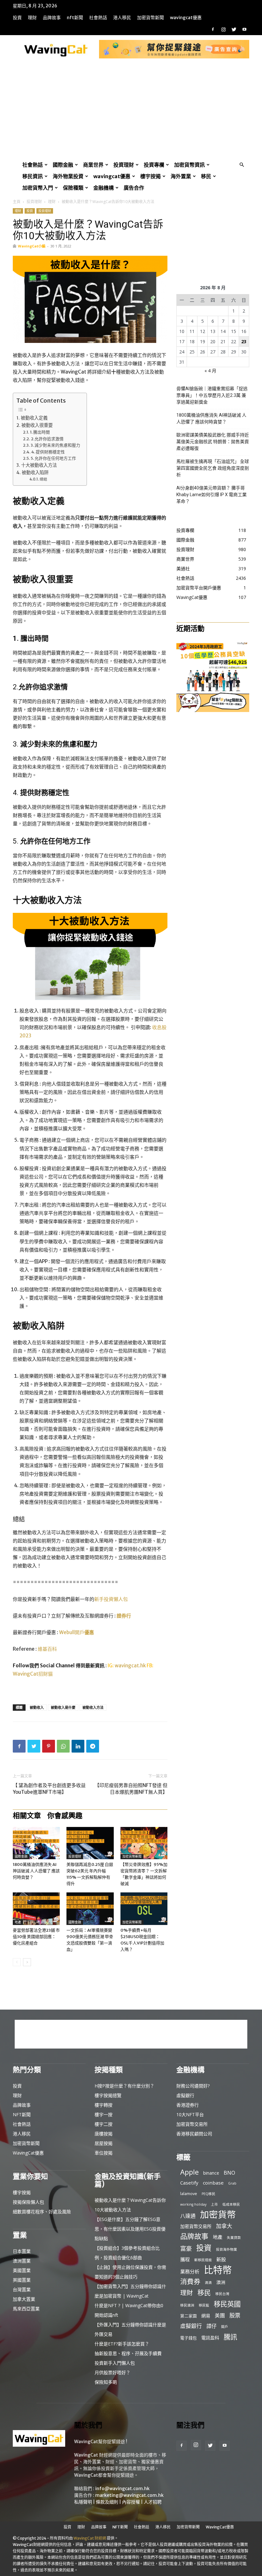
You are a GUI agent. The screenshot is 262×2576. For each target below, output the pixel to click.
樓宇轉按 (104, 2105)
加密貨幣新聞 (150, 18)
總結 (43, 479)
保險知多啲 (106, 2382)
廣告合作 (134, 188)
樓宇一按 (104, 2114)
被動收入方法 (93, 1707)
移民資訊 (33, 176)
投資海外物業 (227, 2249)
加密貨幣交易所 (192, 2124)
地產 (18, 1922)
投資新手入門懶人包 (115, 2363)
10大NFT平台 (190, 2114)
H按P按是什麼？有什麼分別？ (124, 2086)
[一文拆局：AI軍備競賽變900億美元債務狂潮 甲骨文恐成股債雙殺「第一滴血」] (90, 1909)
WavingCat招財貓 (33, 1674)
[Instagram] (223, 29)
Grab (232, 2183)
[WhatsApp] (63, 1746)
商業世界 (93, 165)
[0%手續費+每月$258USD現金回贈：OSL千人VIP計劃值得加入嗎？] (144, 1909)
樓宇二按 (104, 2124)
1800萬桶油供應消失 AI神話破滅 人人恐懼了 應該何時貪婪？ (36, 1871)
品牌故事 (52, 18)
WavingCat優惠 (186, 18)
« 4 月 (210, 371)
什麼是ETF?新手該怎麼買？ (122, 2344)
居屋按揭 (104, 2143)
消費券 (190, 2281)
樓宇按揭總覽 (108, 2095)
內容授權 (131, 2502)
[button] (242, 165)
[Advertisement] (131, 111)
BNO (229, 2173)
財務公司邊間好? (193, 2086)
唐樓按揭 (104, 2134)
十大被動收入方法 (39, 465)
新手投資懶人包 (111, 1599)
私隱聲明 (83, 2502)
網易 (206, 2316)
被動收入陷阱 (35, 473)
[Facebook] (213, 29)
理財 (32, 18)
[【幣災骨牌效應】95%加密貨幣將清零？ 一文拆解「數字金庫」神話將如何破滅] (144, 1843)
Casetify (189, 2183)
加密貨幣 (218, 2214)
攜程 (185, 2259)
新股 (221, 2259)
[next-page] (27, 1962)
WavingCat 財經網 (90, 2538)
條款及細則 (107, 2502)
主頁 (17, 202)
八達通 (188, 2216)
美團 (220, 2316)
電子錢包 (189, 2338)
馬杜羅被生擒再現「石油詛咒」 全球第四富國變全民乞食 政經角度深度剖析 (213, 468)
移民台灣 (222, 2294)
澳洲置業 (22, 2261)
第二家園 (189, 2316)
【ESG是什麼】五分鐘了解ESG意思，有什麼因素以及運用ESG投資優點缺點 (130, 2229)
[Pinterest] (49, 1746)
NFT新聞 (75, 18)
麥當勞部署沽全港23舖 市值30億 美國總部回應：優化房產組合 (36, 1937)
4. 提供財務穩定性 (48, 452)
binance (211, 2173)
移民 (206, 176)
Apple (189, 2172)
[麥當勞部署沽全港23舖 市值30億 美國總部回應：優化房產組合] (36, 1909)
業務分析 (190, 2271)
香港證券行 (188, 2105)
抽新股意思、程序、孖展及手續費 (128, 2353)
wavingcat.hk (131, 1666)
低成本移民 (231, 2204)
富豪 (186, 2248)
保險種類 (73, 188)
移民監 (204, 2305)
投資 (17, 18)
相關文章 (27, 1815)
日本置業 (22, 2251)
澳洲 (221, 2282)
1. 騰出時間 (40, 432)
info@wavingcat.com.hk (122, 2489)
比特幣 (218, 2270)
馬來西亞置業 (26, 2309)
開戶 (225, 2327)
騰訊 (230, 2337)
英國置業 (22, 2280)
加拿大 (224, 2226)
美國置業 (22, 2270)
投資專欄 (154, 165)
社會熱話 (98, 18)
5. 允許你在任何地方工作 (53, 458)
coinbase (213, 2183)
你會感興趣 (65, 1815)
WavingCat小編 (32, 246)
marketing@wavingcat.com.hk (129, 2495)
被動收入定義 (34, 418)
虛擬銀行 (185, 2095)
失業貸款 (234, 2238)
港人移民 (122, 18)
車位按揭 (104, 2153)
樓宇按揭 (150, 176)
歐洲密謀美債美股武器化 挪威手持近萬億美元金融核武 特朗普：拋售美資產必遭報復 (213, 442)
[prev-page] (17, 1962)
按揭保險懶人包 (28, 2202)
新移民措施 (203, 2260)
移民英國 (227, 2304)
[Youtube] (244, 29)
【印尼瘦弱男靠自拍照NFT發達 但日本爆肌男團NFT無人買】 (131, 1789)
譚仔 (212, 2326)
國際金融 (63, 165)
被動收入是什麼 (63, 1707)
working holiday (193, 2204)
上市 (214, 2204)
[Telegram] (93, 1746)
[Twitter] (234, 29)
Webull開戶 (77, 1632)
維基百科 (47, 1649)
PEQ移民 (208, 2194)
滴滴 (208, 2283)
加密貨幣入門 (38, 188)
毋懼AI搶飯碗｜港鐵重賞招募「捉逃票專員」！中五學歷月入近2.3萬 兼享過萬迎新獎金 (212, 395)
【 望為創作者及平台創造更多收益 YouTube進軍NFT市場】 (49, 1789)
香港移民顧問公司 (194, 2134)
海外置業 (181, 176)
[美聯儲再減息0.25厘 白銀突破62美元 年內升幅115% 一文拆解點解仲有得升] (90, 1843)
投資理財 (124, 165)
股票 (235, 2315)
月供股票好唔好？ (112, 2372)
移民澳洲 (187, 2305)
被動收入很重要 (37, 425)
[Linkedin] (78, 1746)
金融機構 (104, 188)
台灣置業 (22, 2289)
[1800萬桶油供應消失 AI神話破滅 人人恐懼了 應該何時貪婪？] (36, 1843)
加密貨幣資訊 (189, 165)
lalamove (189, 2193)
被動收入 (37, 1707)
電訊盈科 (210, 2338)
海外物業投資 (68, 176)
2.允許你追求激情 (47, 439)
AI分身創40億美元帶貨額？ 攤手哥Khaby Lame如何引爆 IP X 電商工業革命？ (212, 495)
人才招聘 (153, 2502)
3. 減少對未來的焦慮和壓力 (55, 445)
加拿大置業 (24, 2299)
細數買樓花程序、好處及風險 (42, 2212)
